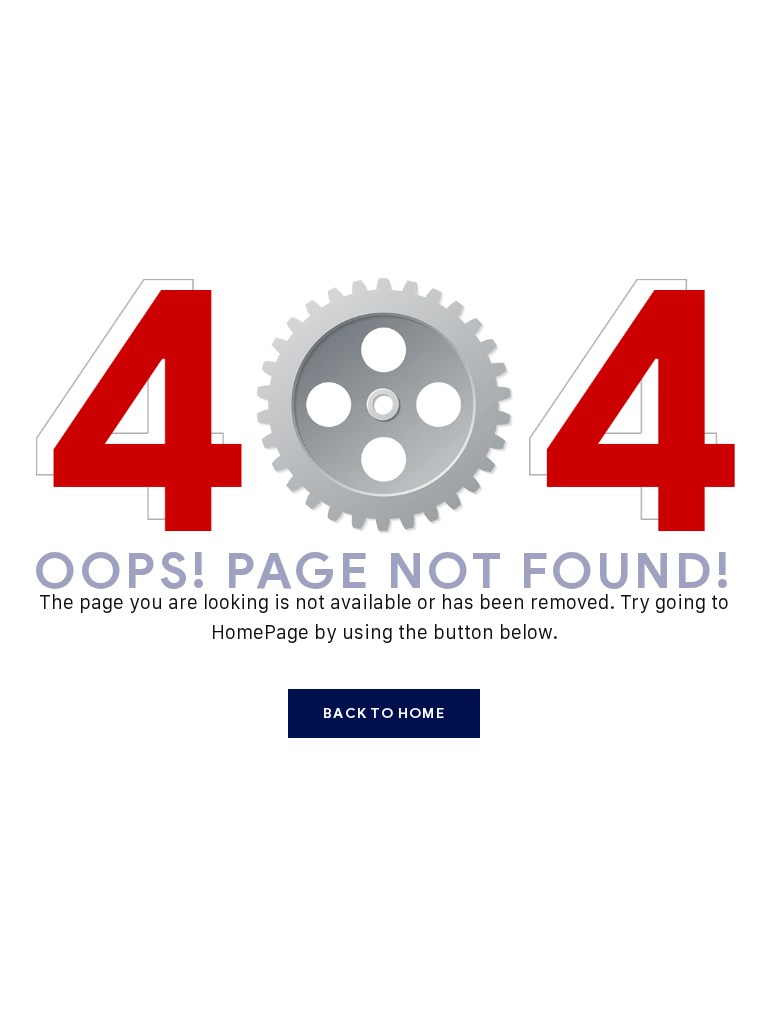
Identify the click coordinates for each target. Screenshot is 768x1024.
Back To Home (383, 713)
